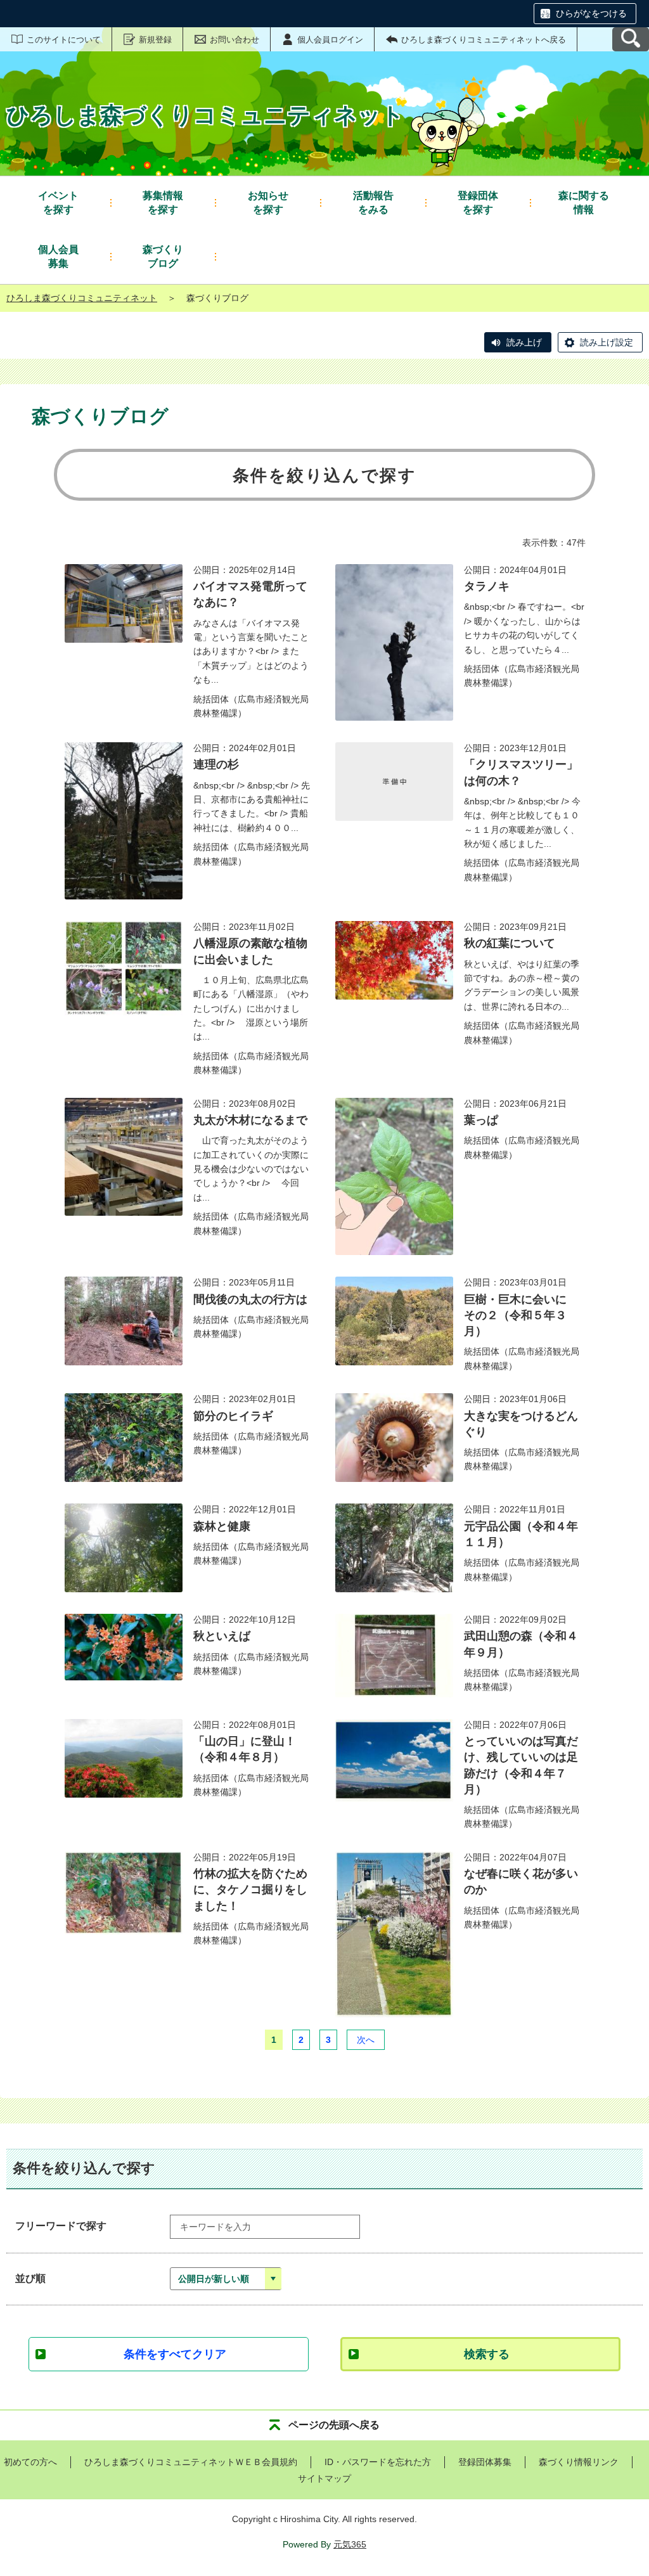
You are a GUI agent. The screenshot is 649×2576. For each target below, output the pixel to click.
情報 (584, 203)
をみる (373, 203)
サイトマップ (324, 2478)
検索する (487, 2354)
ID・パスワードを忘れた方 (378, 2462)
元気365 (350, 2544)
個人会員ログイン (330, 40)
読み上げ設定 (607, 342)
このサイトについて (64, 40)
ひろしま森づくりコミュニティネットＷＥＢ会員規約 (191, 2462)
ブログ (163, 256)
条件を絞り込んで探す (325, 475)
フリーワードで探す (61, 2226)
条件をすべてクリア (175, 2354)
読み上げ (524, 342)
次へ (366, 2040)
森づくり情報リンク (579, 2462)
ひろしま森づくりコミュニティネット (82, 298)
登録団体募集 (485, 2462)
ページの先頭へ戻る (334, 2425)
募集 (58, 256)
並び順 (30, 2278)
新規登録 (155, 40)
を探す (58, 203)
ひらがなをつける (591, 13)
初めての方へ (30, 2462)
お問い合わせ (235, 40)
